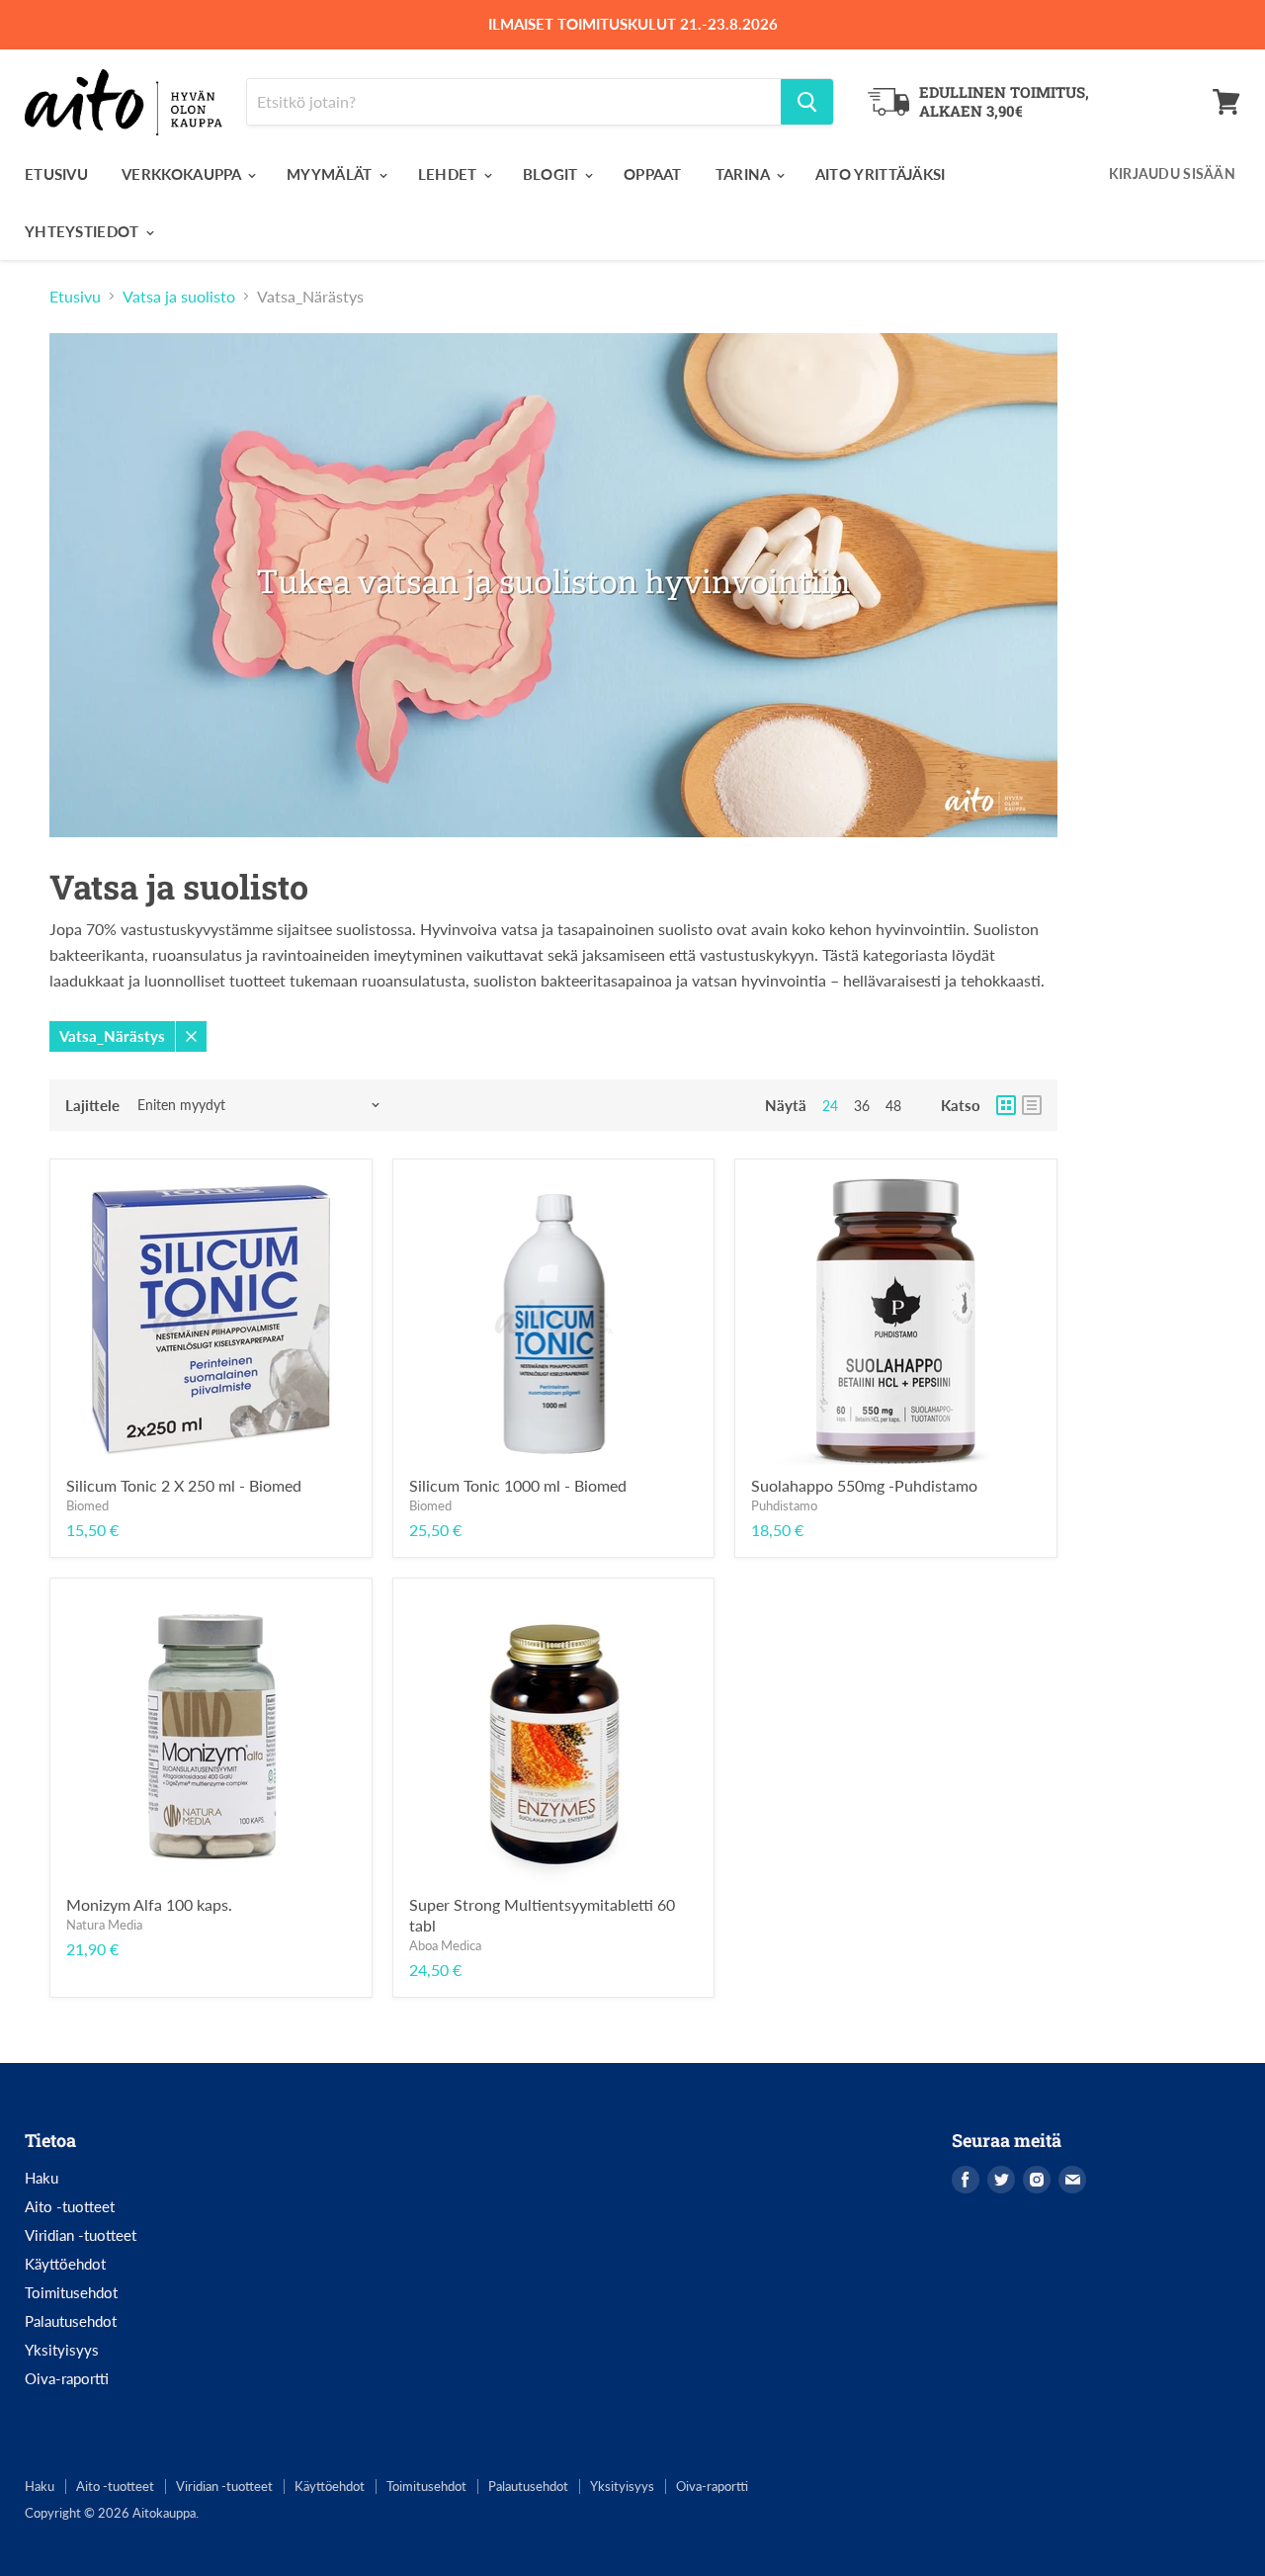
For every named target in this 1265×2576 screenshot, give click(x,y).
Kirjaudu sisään (1172, 173)
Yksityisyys (62, 2350)
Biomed (87, 1505)
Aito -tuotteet (70, 2206)
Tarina (745, 174)
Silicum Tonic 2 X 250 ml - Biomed (184, 1485)
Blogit (552, 174)
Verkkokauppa (183, 174)
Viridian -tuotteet (81, 2235)
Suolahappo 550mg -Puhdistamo (864, 1485)
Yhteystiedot (84, 231)
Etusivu (56, 174)
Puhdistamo (784, 1505)
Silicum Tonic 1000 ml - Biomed (518, 1485)
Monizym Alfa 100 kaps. (149, 1904)
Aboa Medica (445, 1945)
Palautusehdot (71, 2321)
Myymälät (332, 174)
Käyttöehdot (65, 2264)
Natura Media (104, 1925)
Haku (42, 2178)
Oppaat (653, 174)
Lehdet (450, 174)
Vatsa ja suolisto (179, 297)
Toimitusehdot (71, 2292)
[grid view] (1006, 1105)
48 (893, 1106)
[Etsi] (807, 102)
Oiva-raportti (67, 2378)
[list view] (1032, 1105)
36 (862, 1106)
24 (830, 1106)
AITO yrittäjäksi (881, 174)
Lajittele (92, 1106)
